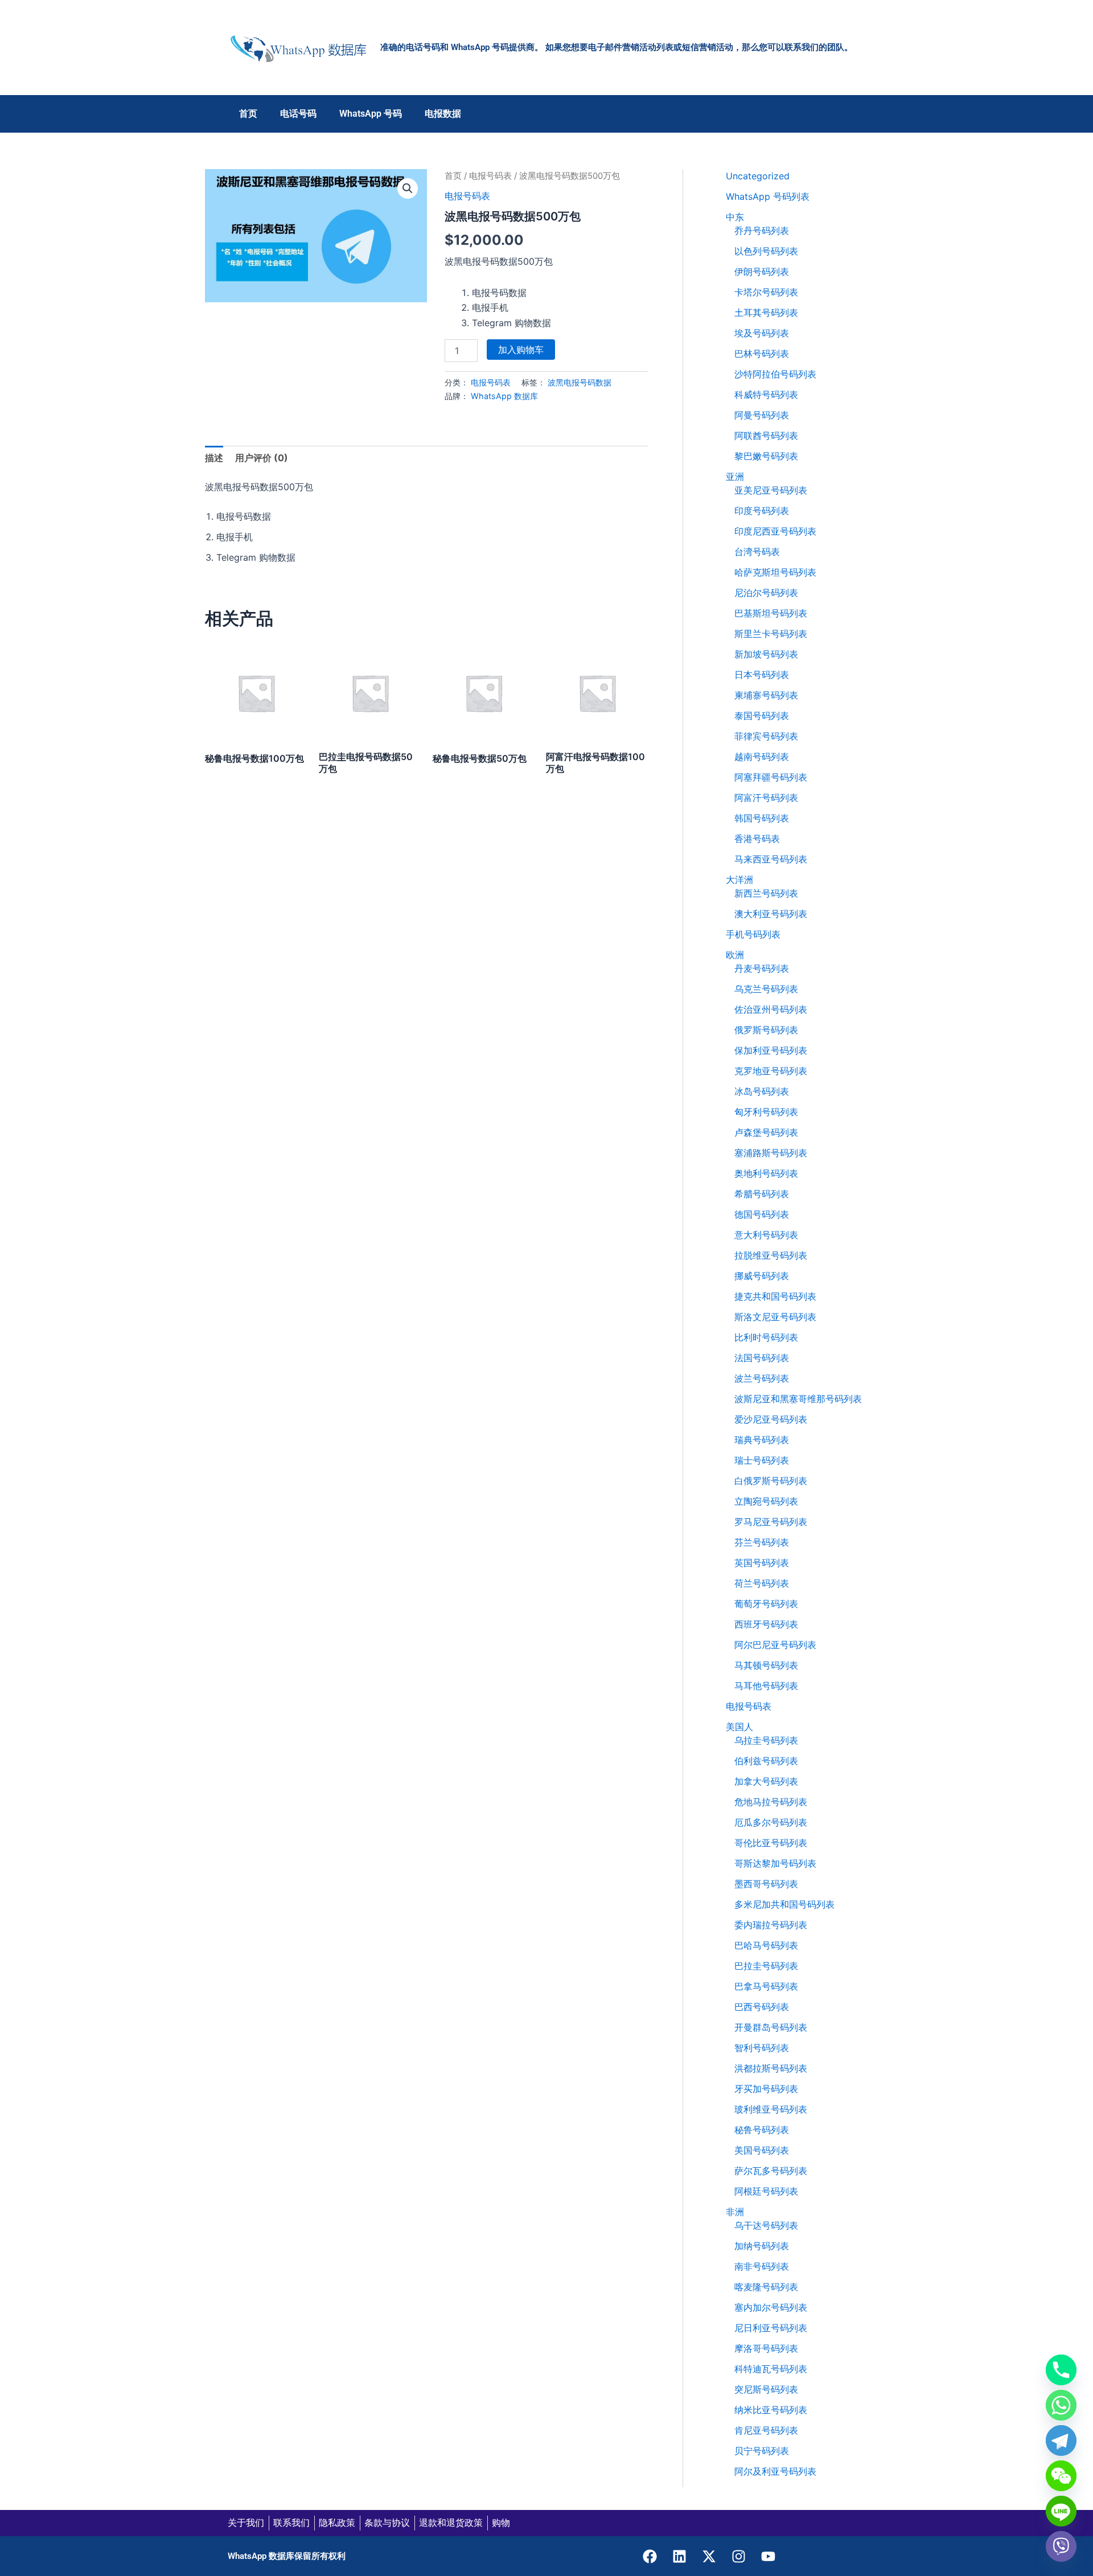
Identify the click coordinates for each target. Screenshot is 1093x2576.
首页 (248, 114)
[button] (408, 188)
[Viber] (1061, 2546)
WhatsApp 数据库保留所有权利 (287, 2556)
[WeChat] (1061, 2476)
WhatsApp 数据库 (504, 396)
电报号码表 (490, 176)
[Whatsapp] (1061, 2405)
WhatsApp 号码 (371, 114)
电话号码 (298, 114)
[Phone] (1061, 2370)
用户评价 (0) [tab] (262, 458)
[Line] (1061, 2511)
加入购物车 (521, 350)
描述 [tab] (214, 458)
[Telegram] (1061, 2441)
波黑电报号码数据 (580, 382)
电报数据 (443, 114)
